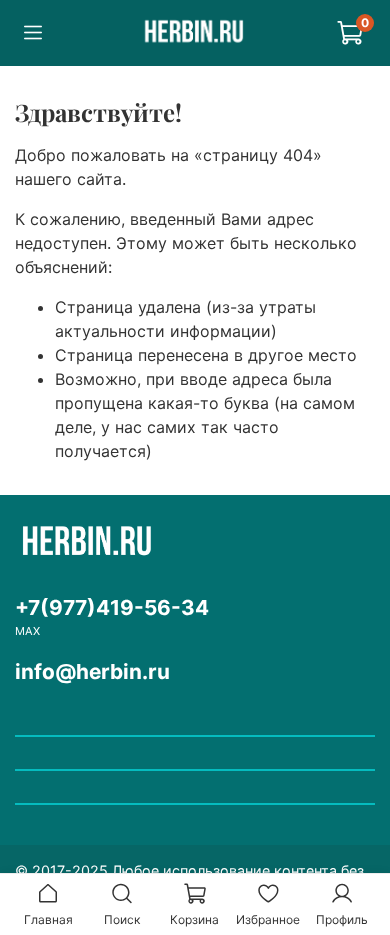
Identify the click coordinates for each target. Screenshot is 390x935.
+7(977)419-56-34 (112, 607)
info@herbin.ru (92, 671)
